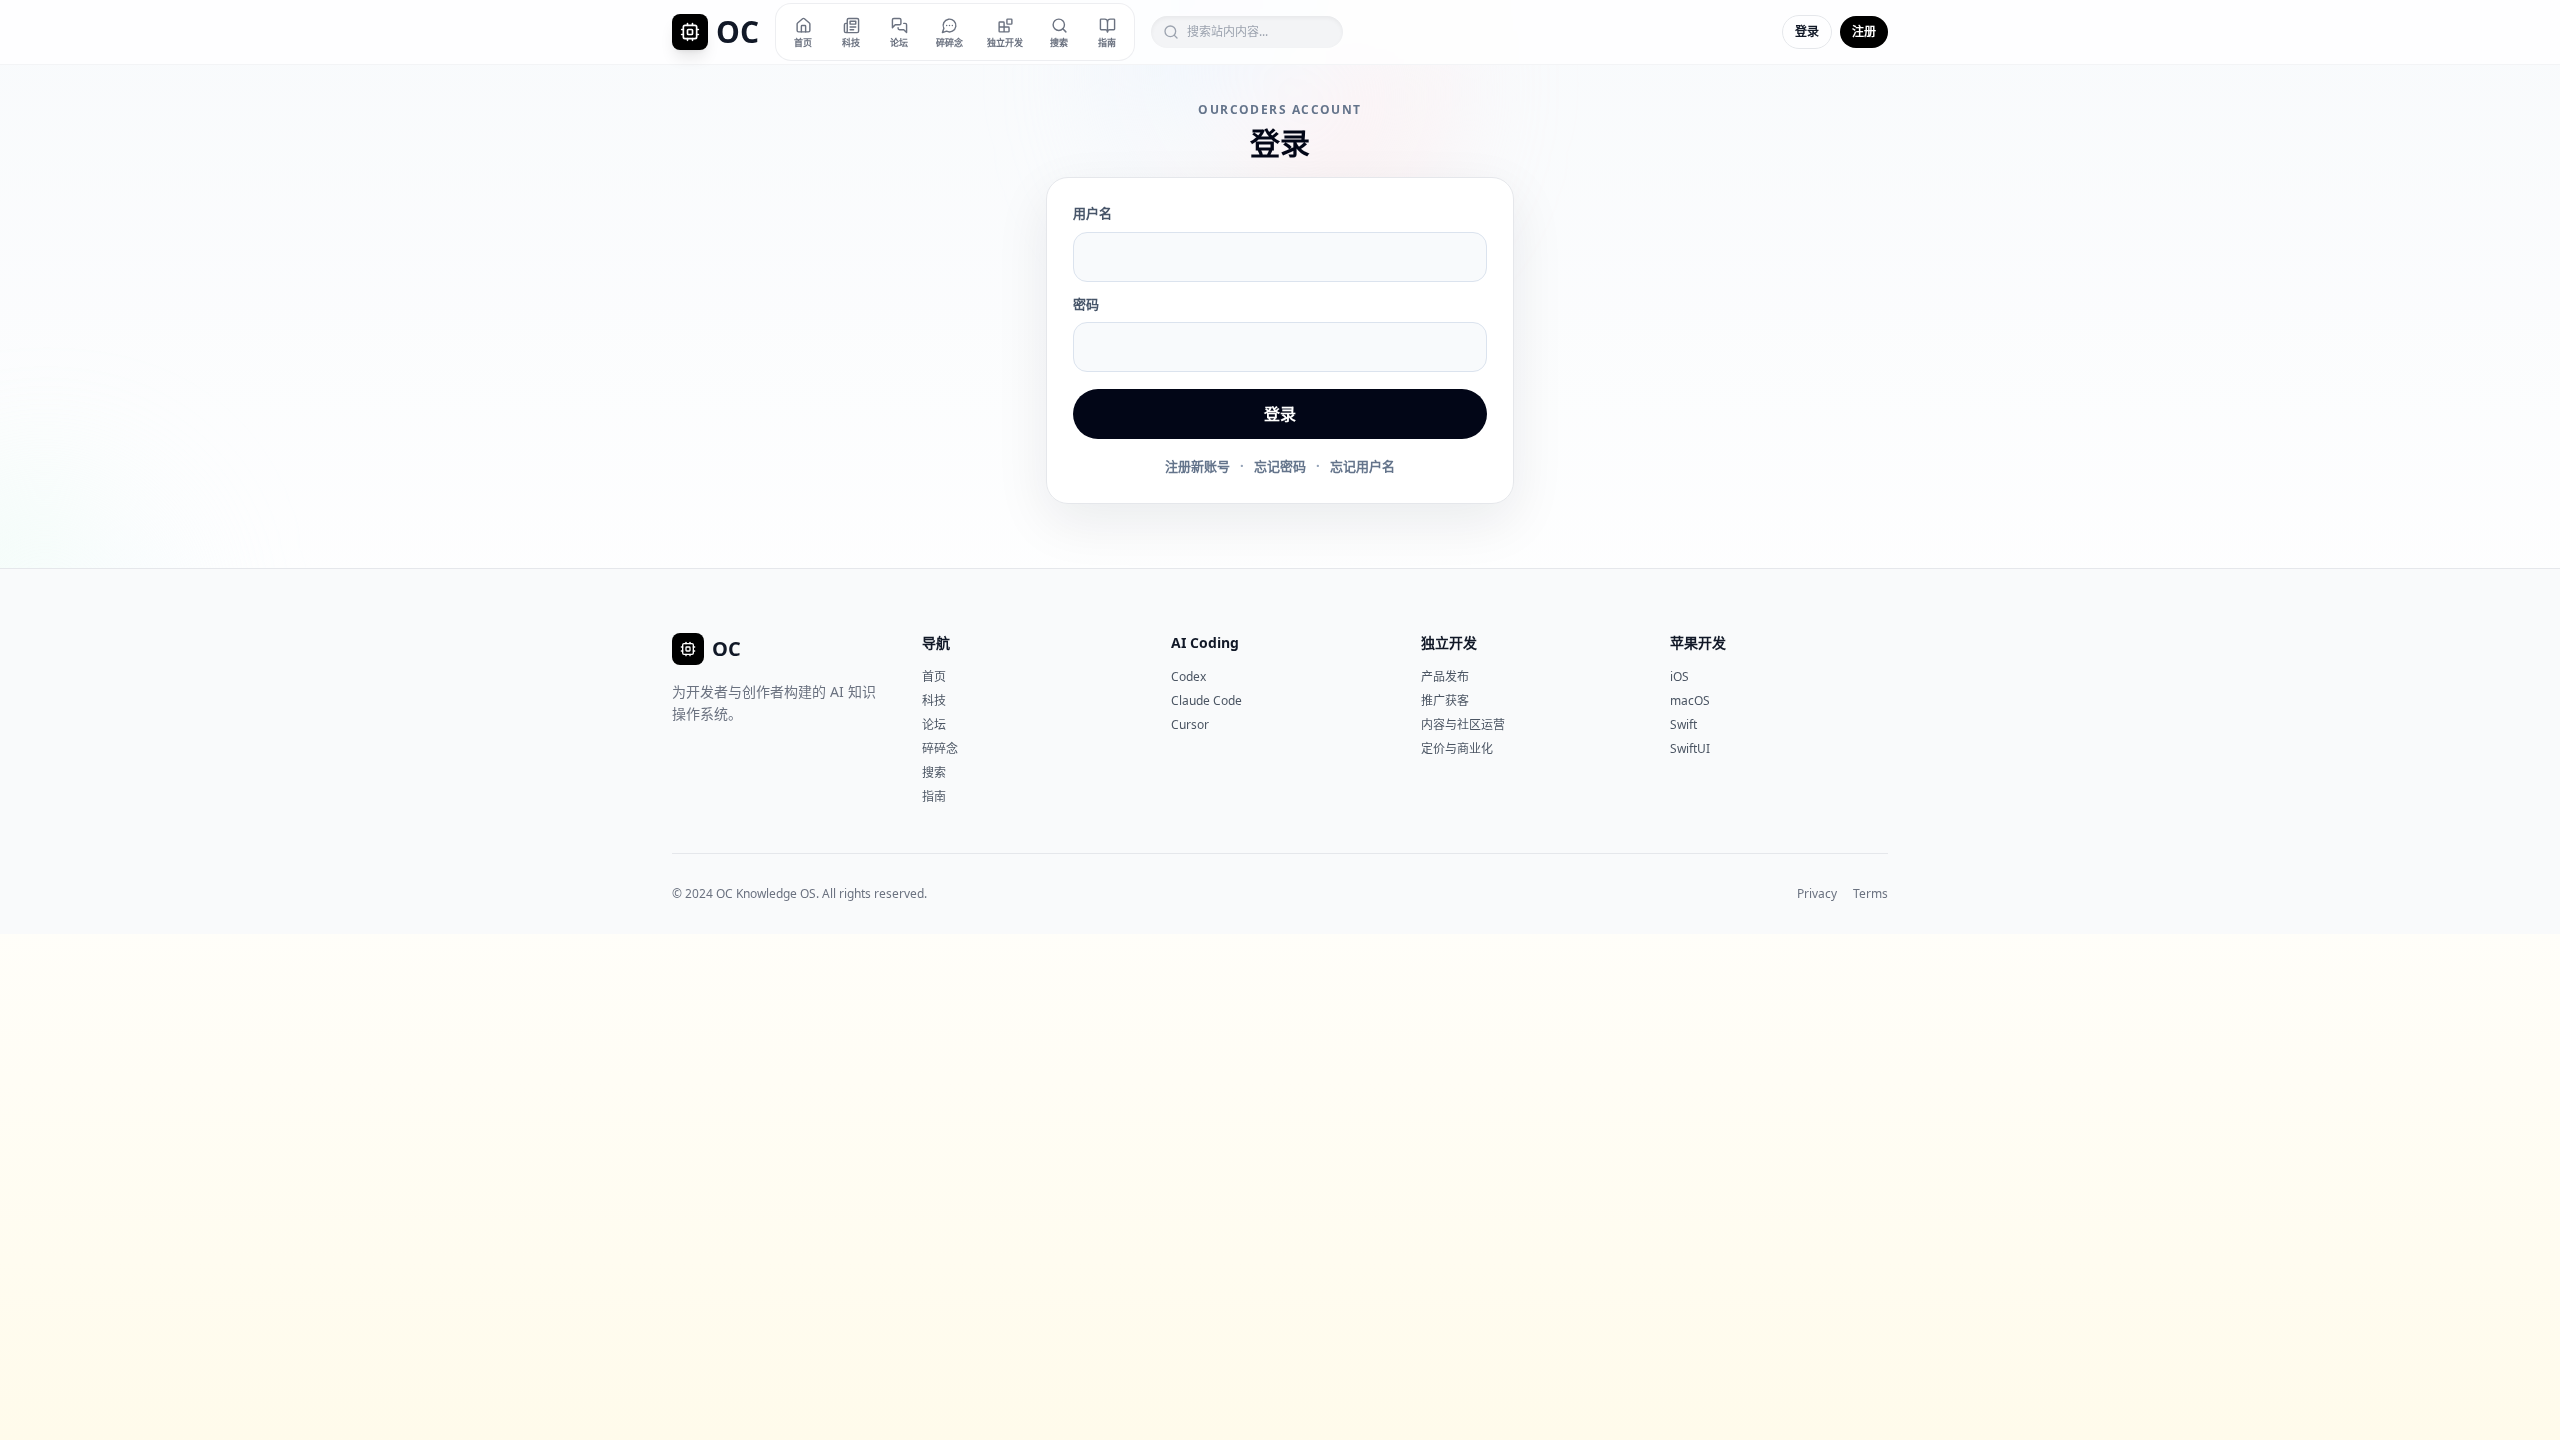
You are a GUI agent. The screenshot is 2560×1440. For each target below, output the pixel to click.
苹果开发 (1698, 642)
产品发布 (1445, 676)
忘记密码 (1280, 466)
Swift (1683, 724)
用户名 (1092, 213)
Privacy (1817, 894)
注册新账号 (1197, 466)
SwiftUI (1690, 748)
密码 (1086, 304)
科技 (934, 700)
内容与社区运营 (1463, 724)
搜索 (934, 772)
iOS (1679, 676)
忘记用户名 (1362, 466)
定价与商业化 (1457, 748)
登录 (1807, 31)
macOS (1690, 700)
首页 (934, 676)
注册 (1864, 31)
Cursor (1190, 724)
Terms (1870, 894)
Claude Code (1206, 700)
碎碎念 (940, 748)
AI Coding (1205, 642)
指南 (934, 796)
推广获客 (1445, 700)
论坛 (934, 724)
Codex (1188, 676)
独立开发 (1449, 642)
